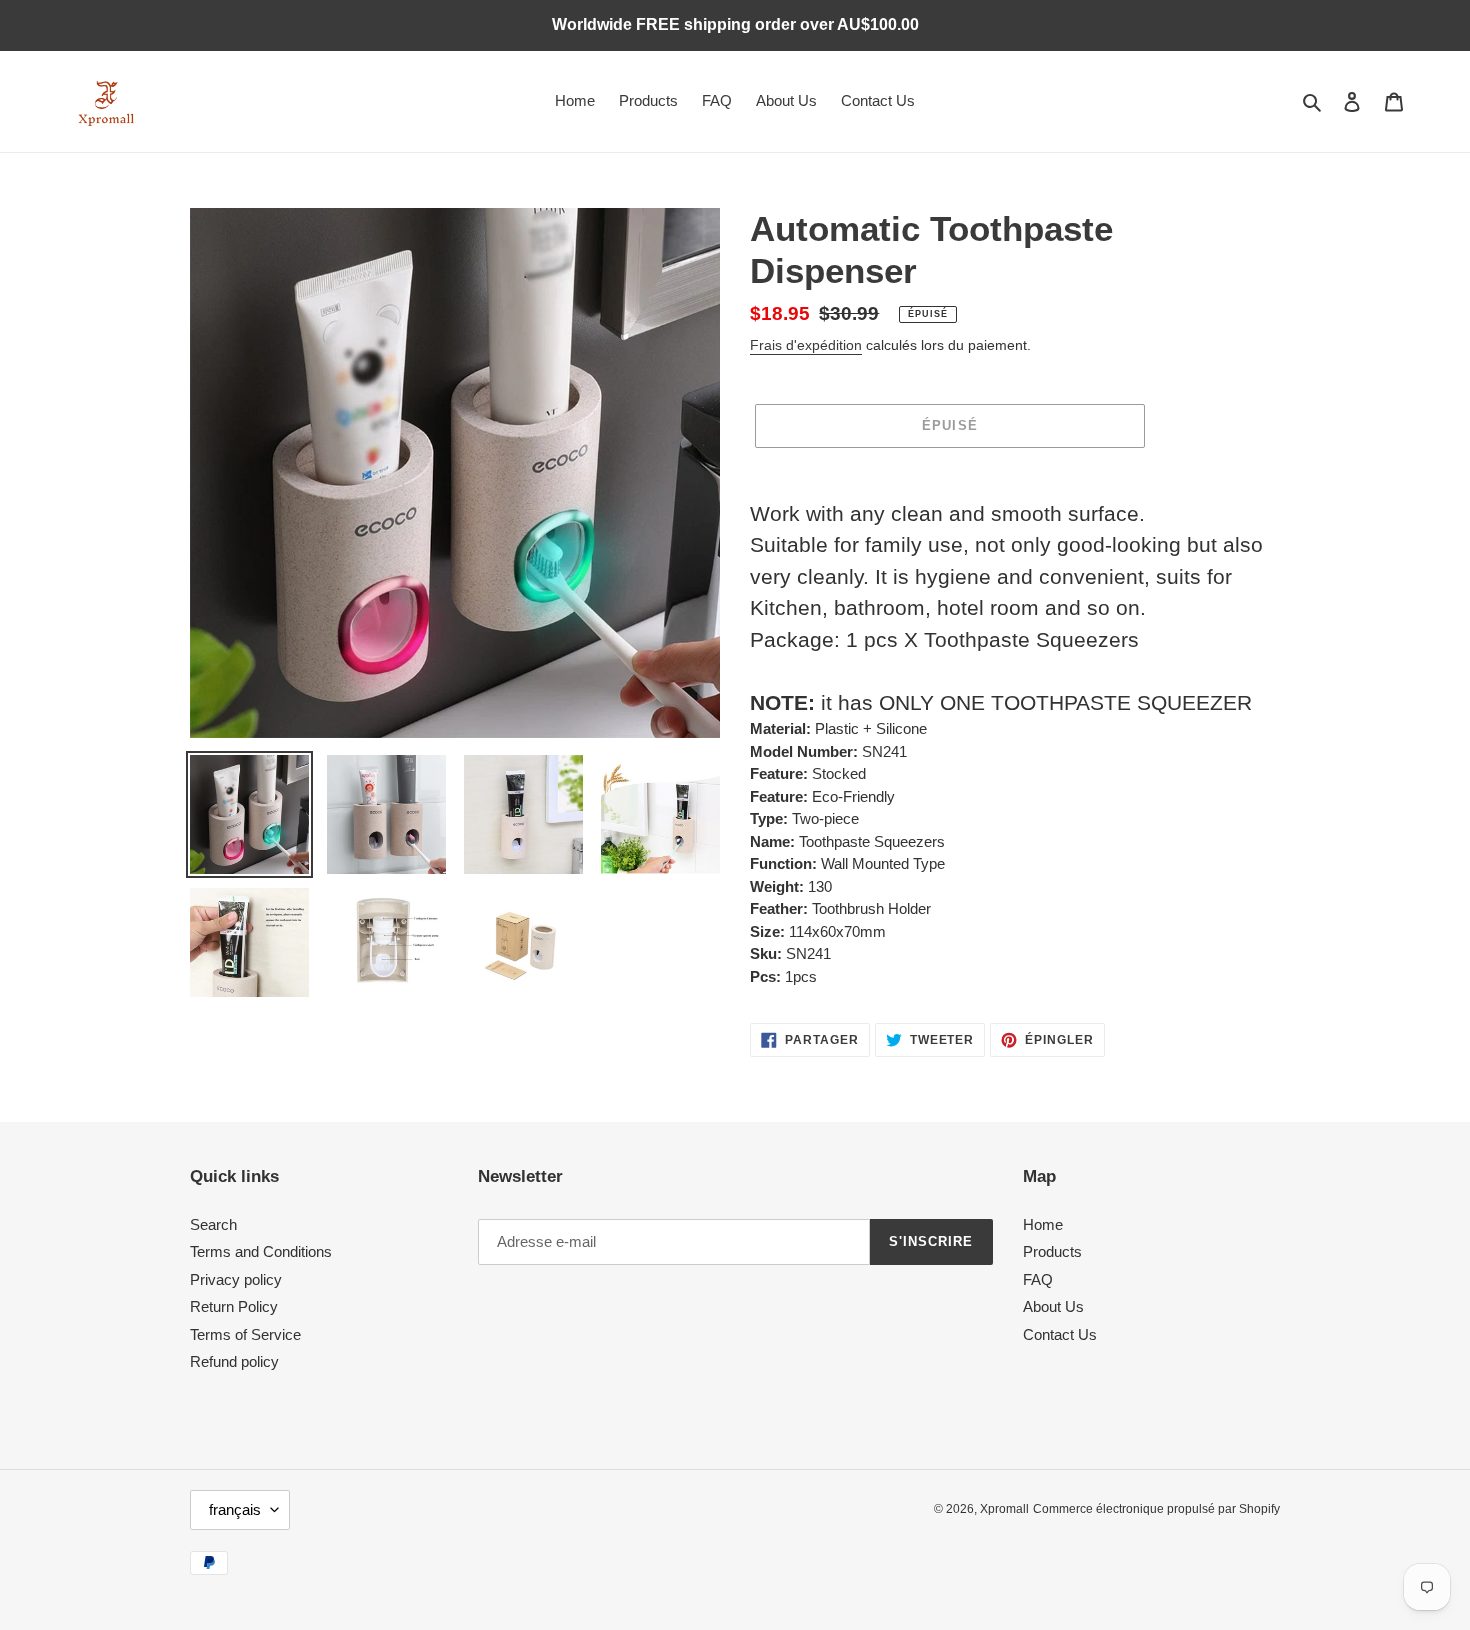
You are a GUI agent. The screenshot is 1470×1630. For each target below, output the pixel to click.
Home (1043, 1224)
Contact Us (1060, 1334)
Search (213, 1224)
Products (1052, 1251)
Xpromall (1004, 1509)
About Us (1053, 1306)
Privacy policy (236, 1279)
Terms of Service (245, 1334)
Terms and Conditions (261, 1251)
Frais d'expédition (806, 345)
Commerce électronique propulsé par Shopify (1156, 1509)
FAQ (1038, 1279)
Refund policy (234, 1361)
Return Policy (234, 1306)
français (235, 1509)
